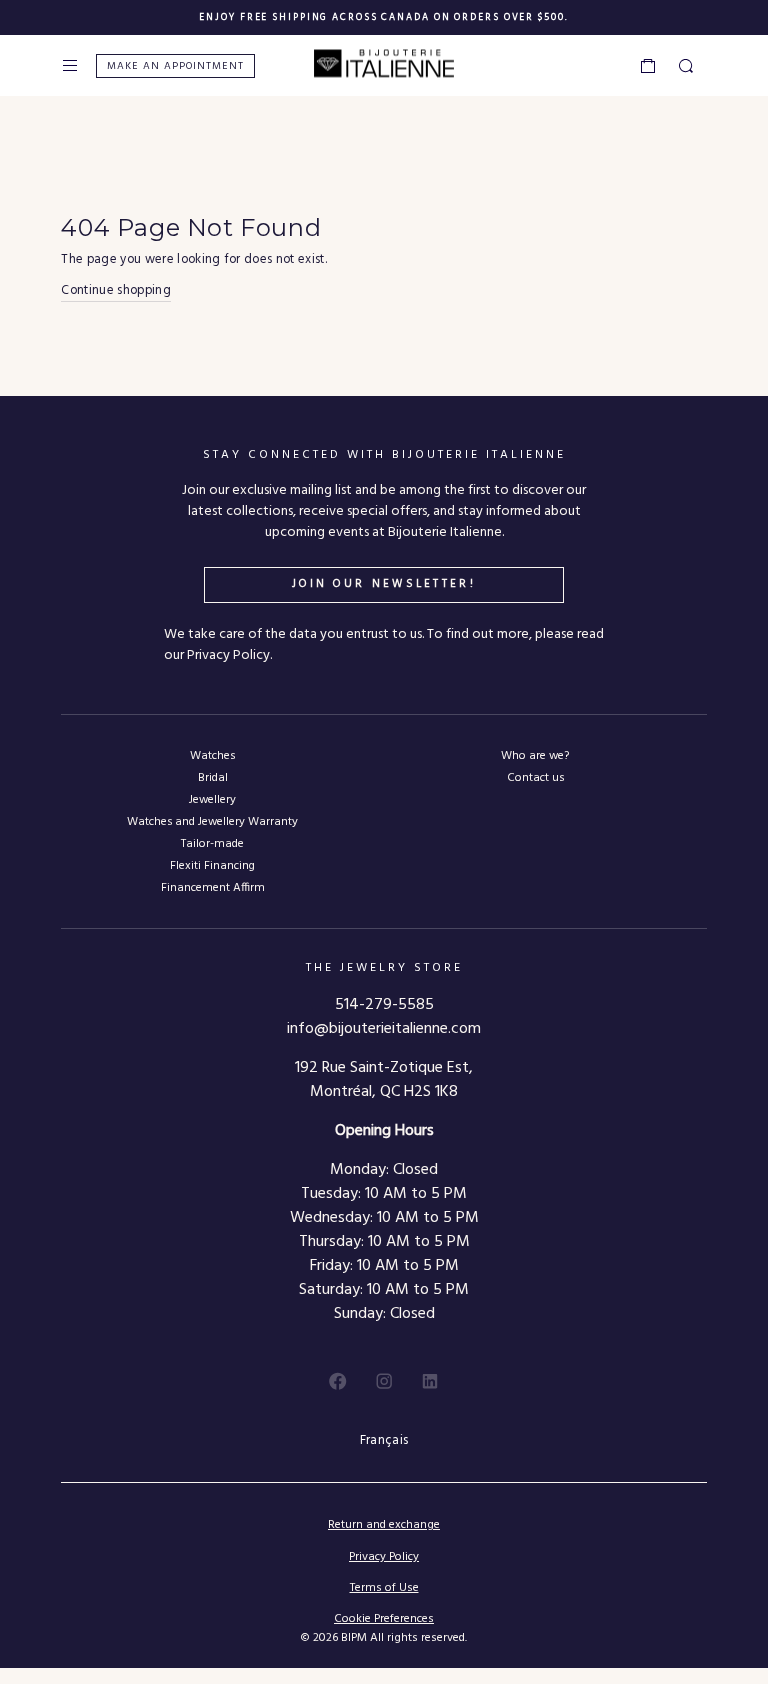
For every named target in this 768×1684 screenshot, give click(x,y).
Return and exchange (384, 1525)
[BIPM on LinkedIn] (430, 1381)
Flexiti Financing (212, 865)
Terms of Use (384, 1588)
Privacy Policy (384, 1557)
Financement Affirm (213, 887)
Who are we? (535, 755)
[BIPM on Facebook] (338, 1381)
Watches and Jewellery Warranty (212, 821)
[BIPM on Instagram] (384, 1381)
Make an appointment (175, 66)
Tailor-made (212, 843)
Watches (212, 755)
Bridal (213, 777)
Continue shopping (115, 291)
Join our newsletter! (384, 584)
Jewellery (212, 799)
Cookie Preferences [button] (384, 1619)
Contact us (535, 777)
